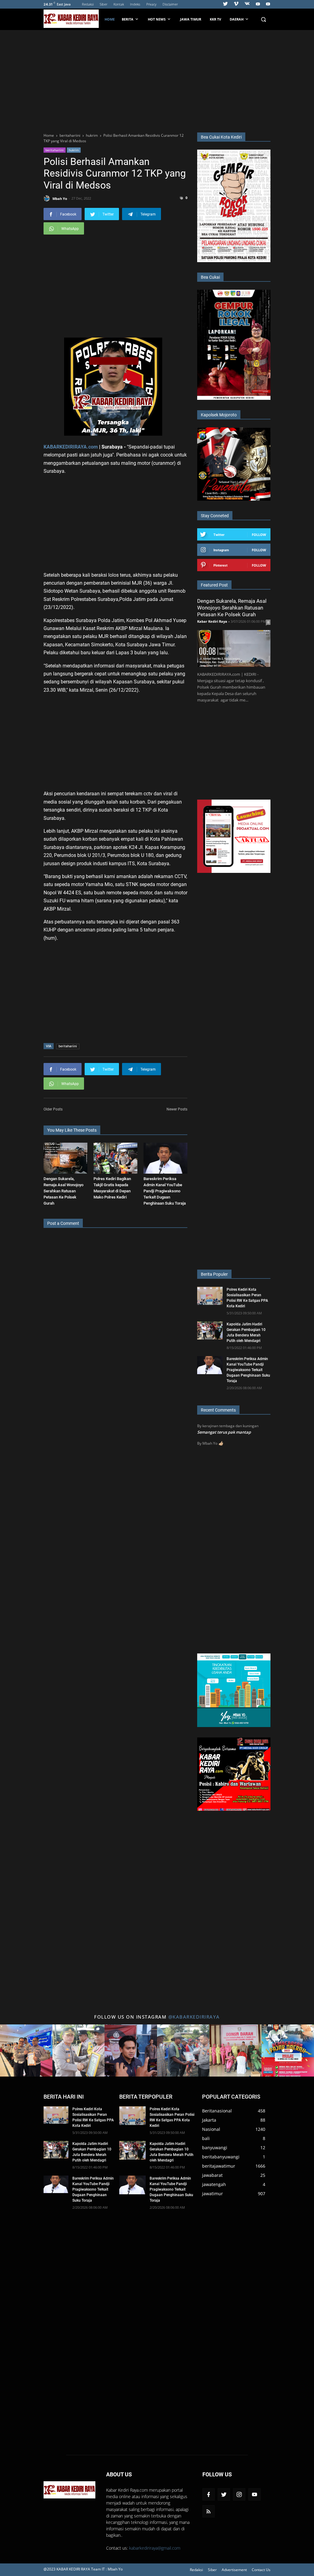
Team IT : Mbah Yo (107, 2569)
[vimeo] (236, 4)
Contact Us (261, 2570)
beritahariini (55, 150)
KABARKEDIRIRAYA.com (71, 447)
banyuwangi (215, 2148)
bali (206, 2138)
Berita (128, 19)
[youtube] (258, 4)
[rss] (209, 2511)
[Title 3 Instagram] (131, 2051)
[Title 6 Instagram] (288, 2051)
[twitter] (225, 4)
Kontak (119, 4)
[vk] (247, 4)
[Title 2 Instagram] (79, 2051)
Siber (103, 4)
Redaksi (88, 4)
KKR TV (215, 19)
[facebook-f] (209, 2494)
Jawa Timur (191, 19)
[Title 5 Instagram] (236, 2051)
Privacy (151, 4)
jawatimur (213, 2194)
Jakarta (209, 2120)
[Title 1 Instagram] (26, 2051)
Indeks (135, 4)
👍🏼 (221, 1443)
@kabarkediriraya (194, 2017)
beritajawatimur (219, 2166)
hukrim (74, 150)
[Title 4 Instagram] (183, 2051)
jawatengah (214, 2184)
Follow (259, 535)
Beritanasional (217, 2111)
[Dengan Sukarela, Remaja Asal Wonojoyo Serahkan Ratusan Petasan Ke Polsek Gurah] (65, 1158)
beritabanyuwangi (221, 2157)
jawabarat (212, 2175)
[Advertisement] (157, 80)
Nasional (211, 2129)
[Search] (263, 19)
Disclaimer (170, 4)
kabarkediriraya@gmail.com (155, 2548)
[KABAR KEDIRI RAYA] (73, 19)
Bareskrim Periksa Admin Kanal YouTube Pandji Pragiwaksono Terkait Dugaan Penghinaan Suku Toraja (165, 1191)
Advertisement (234, 2570)
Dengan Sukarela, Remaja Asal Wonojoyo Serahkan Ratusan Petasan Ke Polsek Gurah (63, 1191)
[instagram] (239, 2494)
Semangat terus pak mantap (224, 1432)
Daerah (237, 19)
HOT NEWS (157, 19)
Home (110, 19)
